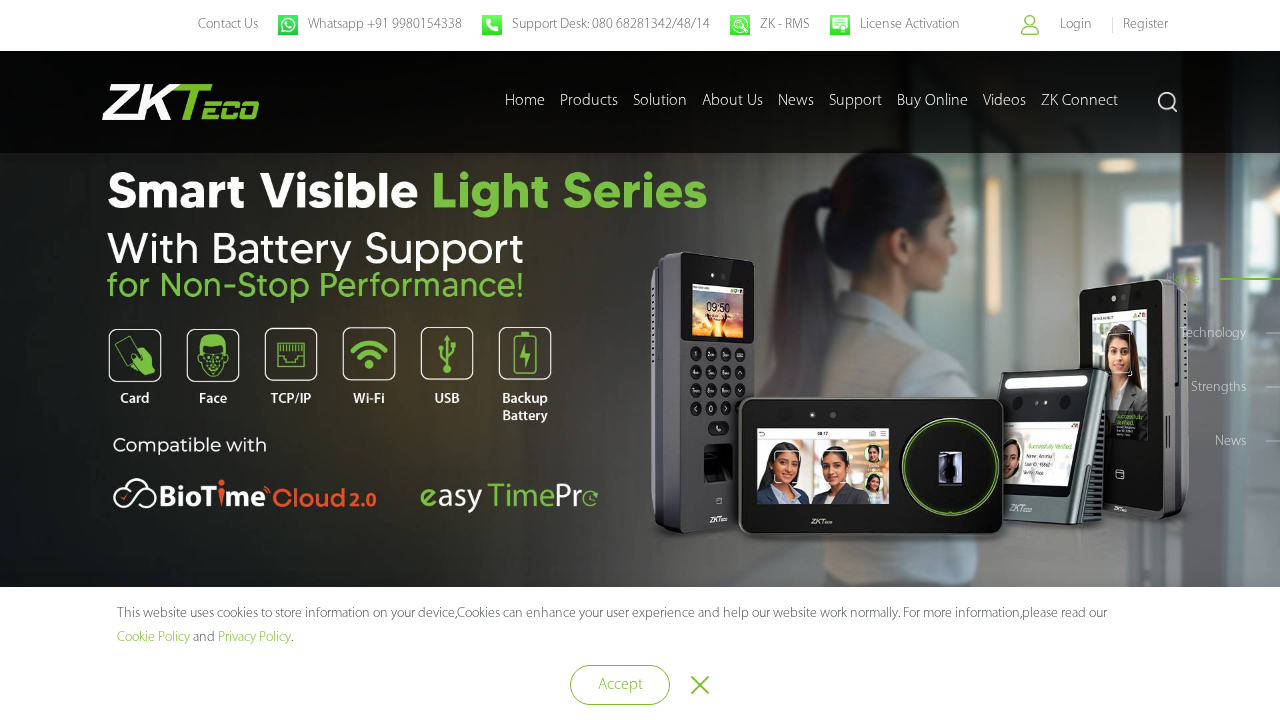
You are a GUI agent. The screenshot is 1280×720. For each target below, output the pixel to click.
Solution (660, 101)
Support (855, 101)
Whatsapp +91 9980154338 (385, 24)
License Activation (910, 24)
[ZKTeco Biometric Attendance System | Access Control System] (180, 102)
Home (525, 101)
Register (1145, 24)
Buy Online (932, 101)
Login (1076, 24)
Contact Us (228, 24)
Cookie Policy (153, 637)
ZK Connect (1079, 101)
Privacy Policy (254, 637)
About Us (732, 101)
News (796, 101)
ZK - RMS (785, 24)
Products (589, 101)
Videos (1004, 101)
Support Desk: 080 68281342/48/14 (611, 24)
